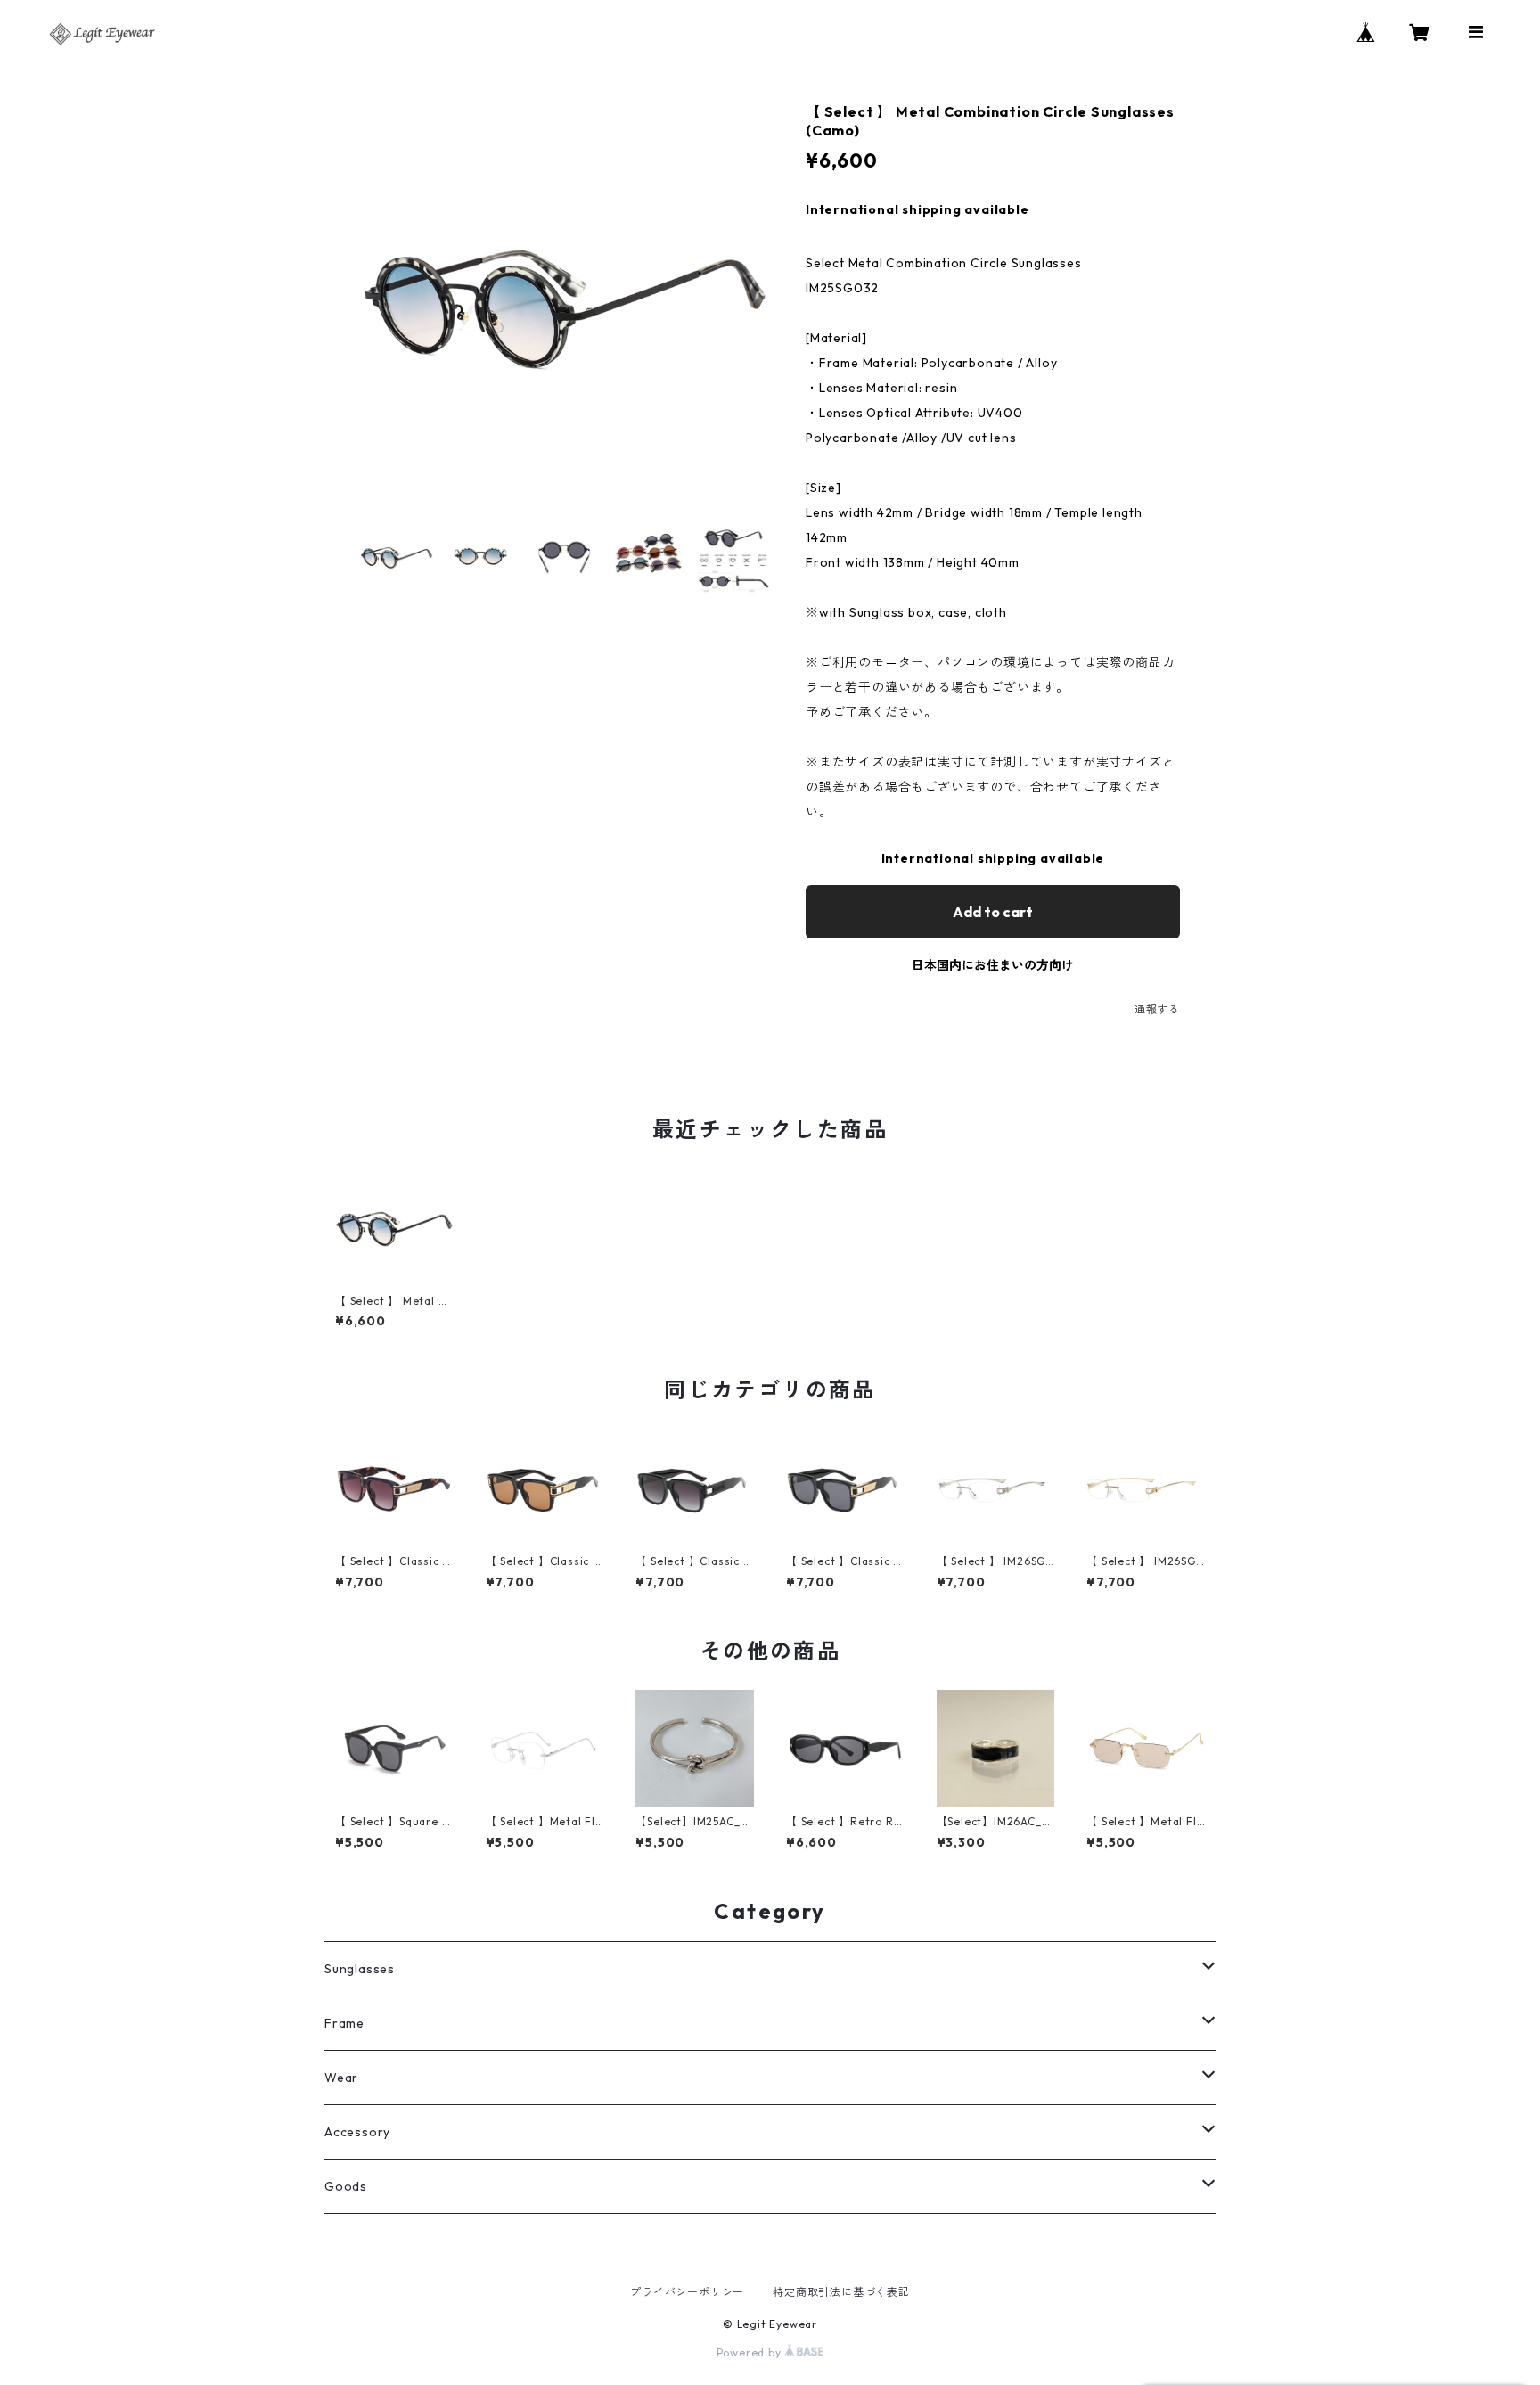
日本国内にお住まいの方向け (993, 965)
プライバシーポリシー (687, 2292)
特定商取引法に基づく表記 (841, 2292)
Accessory (357, 2132)
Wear (341, 2078)
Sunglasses (360, 1969)
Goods (346, 2186)
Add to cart (993, 912)
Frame (344, 2023)
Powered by (751, 2352)
